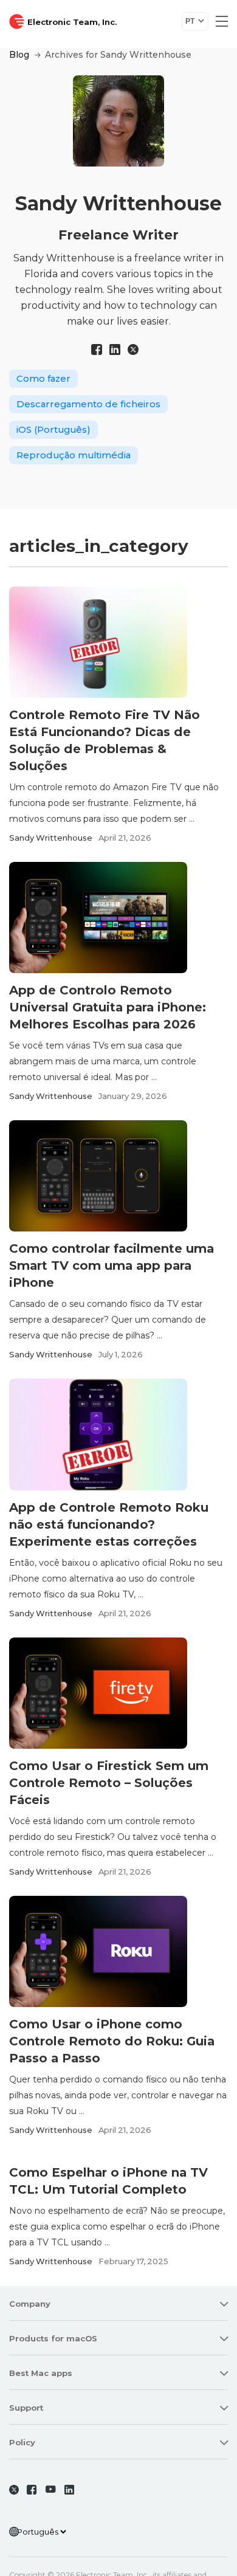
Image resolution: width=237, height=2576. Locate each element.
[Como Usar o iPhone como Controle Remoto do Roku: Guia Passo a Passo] (98, 1951)
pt (190, 21)
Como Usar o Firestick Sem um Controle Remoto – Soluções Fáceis (109, 1783)
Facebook (34, 2490)
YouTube (53, 2490)
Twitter (16, 2490)
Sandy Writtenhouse (51, 838)
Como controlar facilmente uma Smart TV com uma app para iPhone (112, 1266)
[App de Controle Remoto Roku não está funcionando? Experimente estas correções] (98, 1434)
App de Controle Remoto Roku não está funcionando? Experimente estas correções (109, 1524)
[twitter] (133, 350)
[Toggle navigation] (218, 21)
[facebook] (97, 350)
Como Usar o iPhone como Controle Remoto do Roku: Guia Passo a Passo (112, 2041)
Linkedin (72, 2490)
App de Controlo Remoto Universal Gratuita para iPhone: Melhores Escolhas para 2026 (108, 1007)
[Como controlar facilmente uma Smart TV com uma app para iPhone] (98, 1176)
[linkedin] (115, 350)
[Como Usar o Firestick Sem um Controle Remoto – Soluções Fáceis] (98, 1693)
